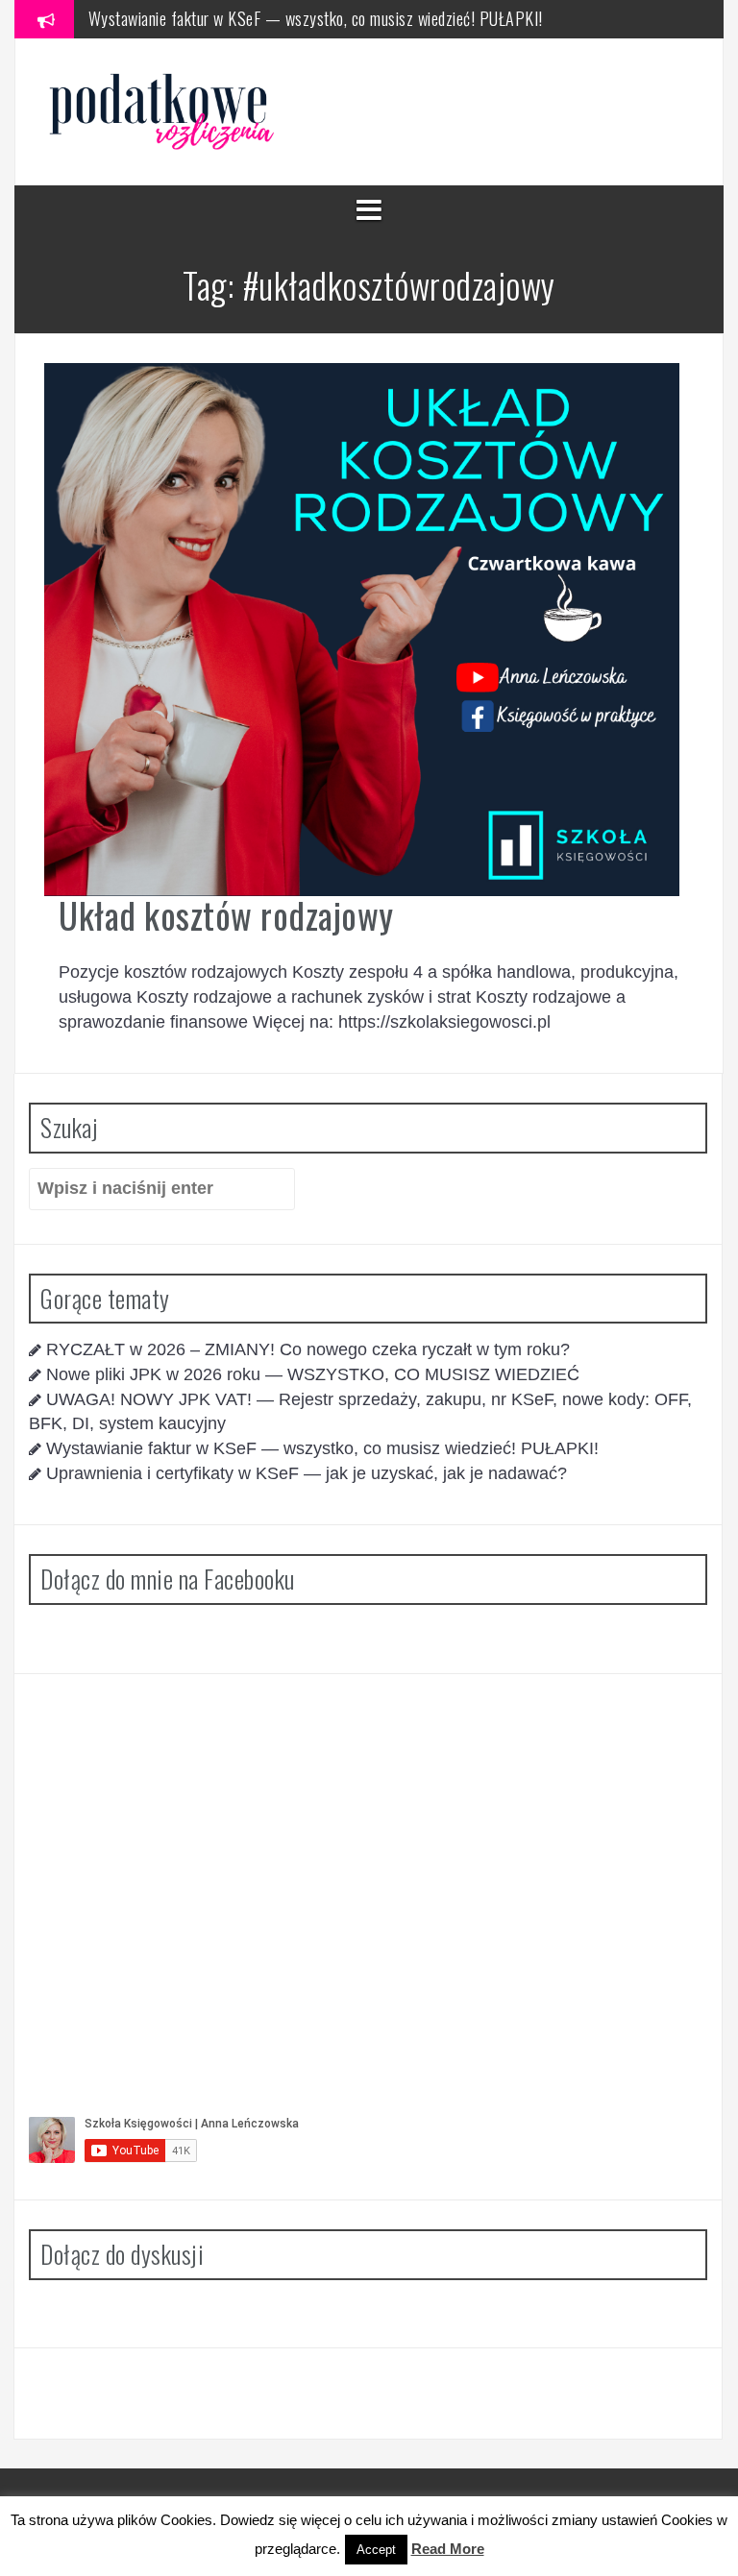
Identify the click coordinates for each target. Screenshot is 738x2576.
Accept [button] (376, 2550)
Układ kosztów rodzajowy (226, 915)
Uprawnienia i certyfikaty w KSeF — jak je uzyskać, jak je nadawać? (307, 1473)
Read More (448, 2549)
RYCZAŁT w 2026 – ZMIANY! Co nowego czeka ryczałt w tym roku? (308, 1349)
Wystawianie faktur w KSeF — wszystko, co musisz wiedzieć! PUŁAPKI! (316, 18)
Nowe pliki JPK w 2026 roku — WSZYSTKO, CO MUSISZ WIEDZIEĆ (313, 1374)
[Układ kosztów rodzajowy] (362, 628)
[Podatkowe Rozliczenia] (164, 110)
